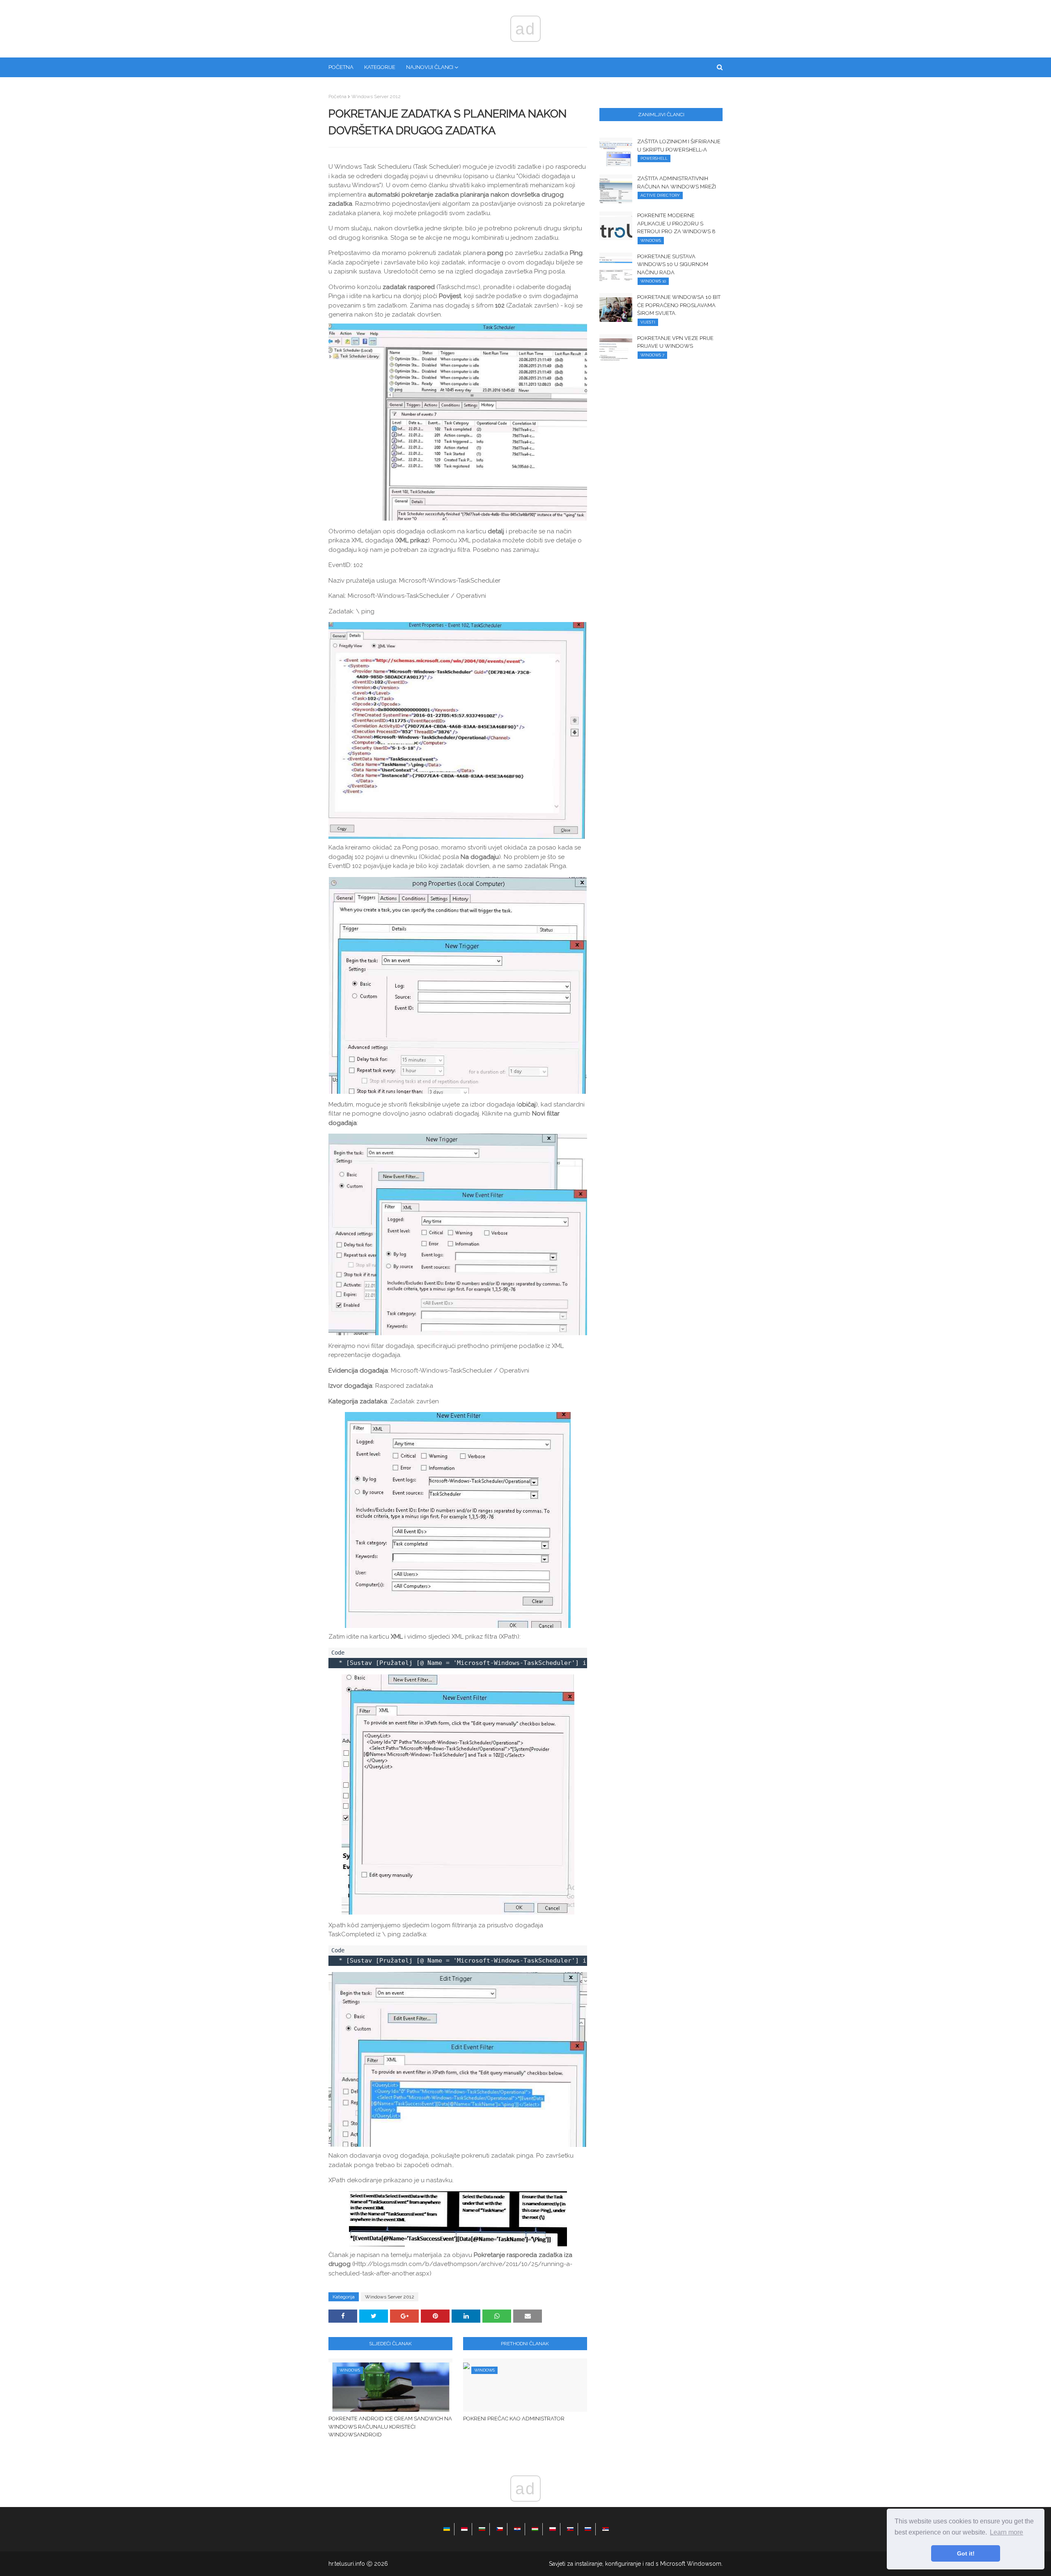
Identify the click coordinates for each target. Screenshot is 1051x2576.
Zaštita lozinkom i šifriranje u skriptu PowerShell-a (679, 146)
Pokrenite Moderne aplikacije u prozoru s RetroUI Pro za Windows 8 (676, 223)
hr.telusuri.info (347, 2564)
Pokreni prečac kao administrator (514, 2419)
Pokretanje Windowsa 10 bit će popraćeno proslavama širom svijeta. (679, 305)
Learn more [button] (1006, 2532)
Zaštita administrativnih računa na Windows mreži (677, 183)
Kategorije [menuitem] (380, 67)
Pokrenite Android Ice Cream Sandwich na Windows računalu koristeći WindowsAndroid (390, 2427)
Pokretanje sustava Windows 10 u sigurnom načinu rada (673, 264)
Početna (337, 96)
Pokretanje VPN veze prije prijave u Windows (675, 342)
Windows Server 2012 (376, 96)
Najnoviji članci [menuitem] (430, 67)
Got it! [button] (966, 2553)
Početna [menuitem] (341, 67)
